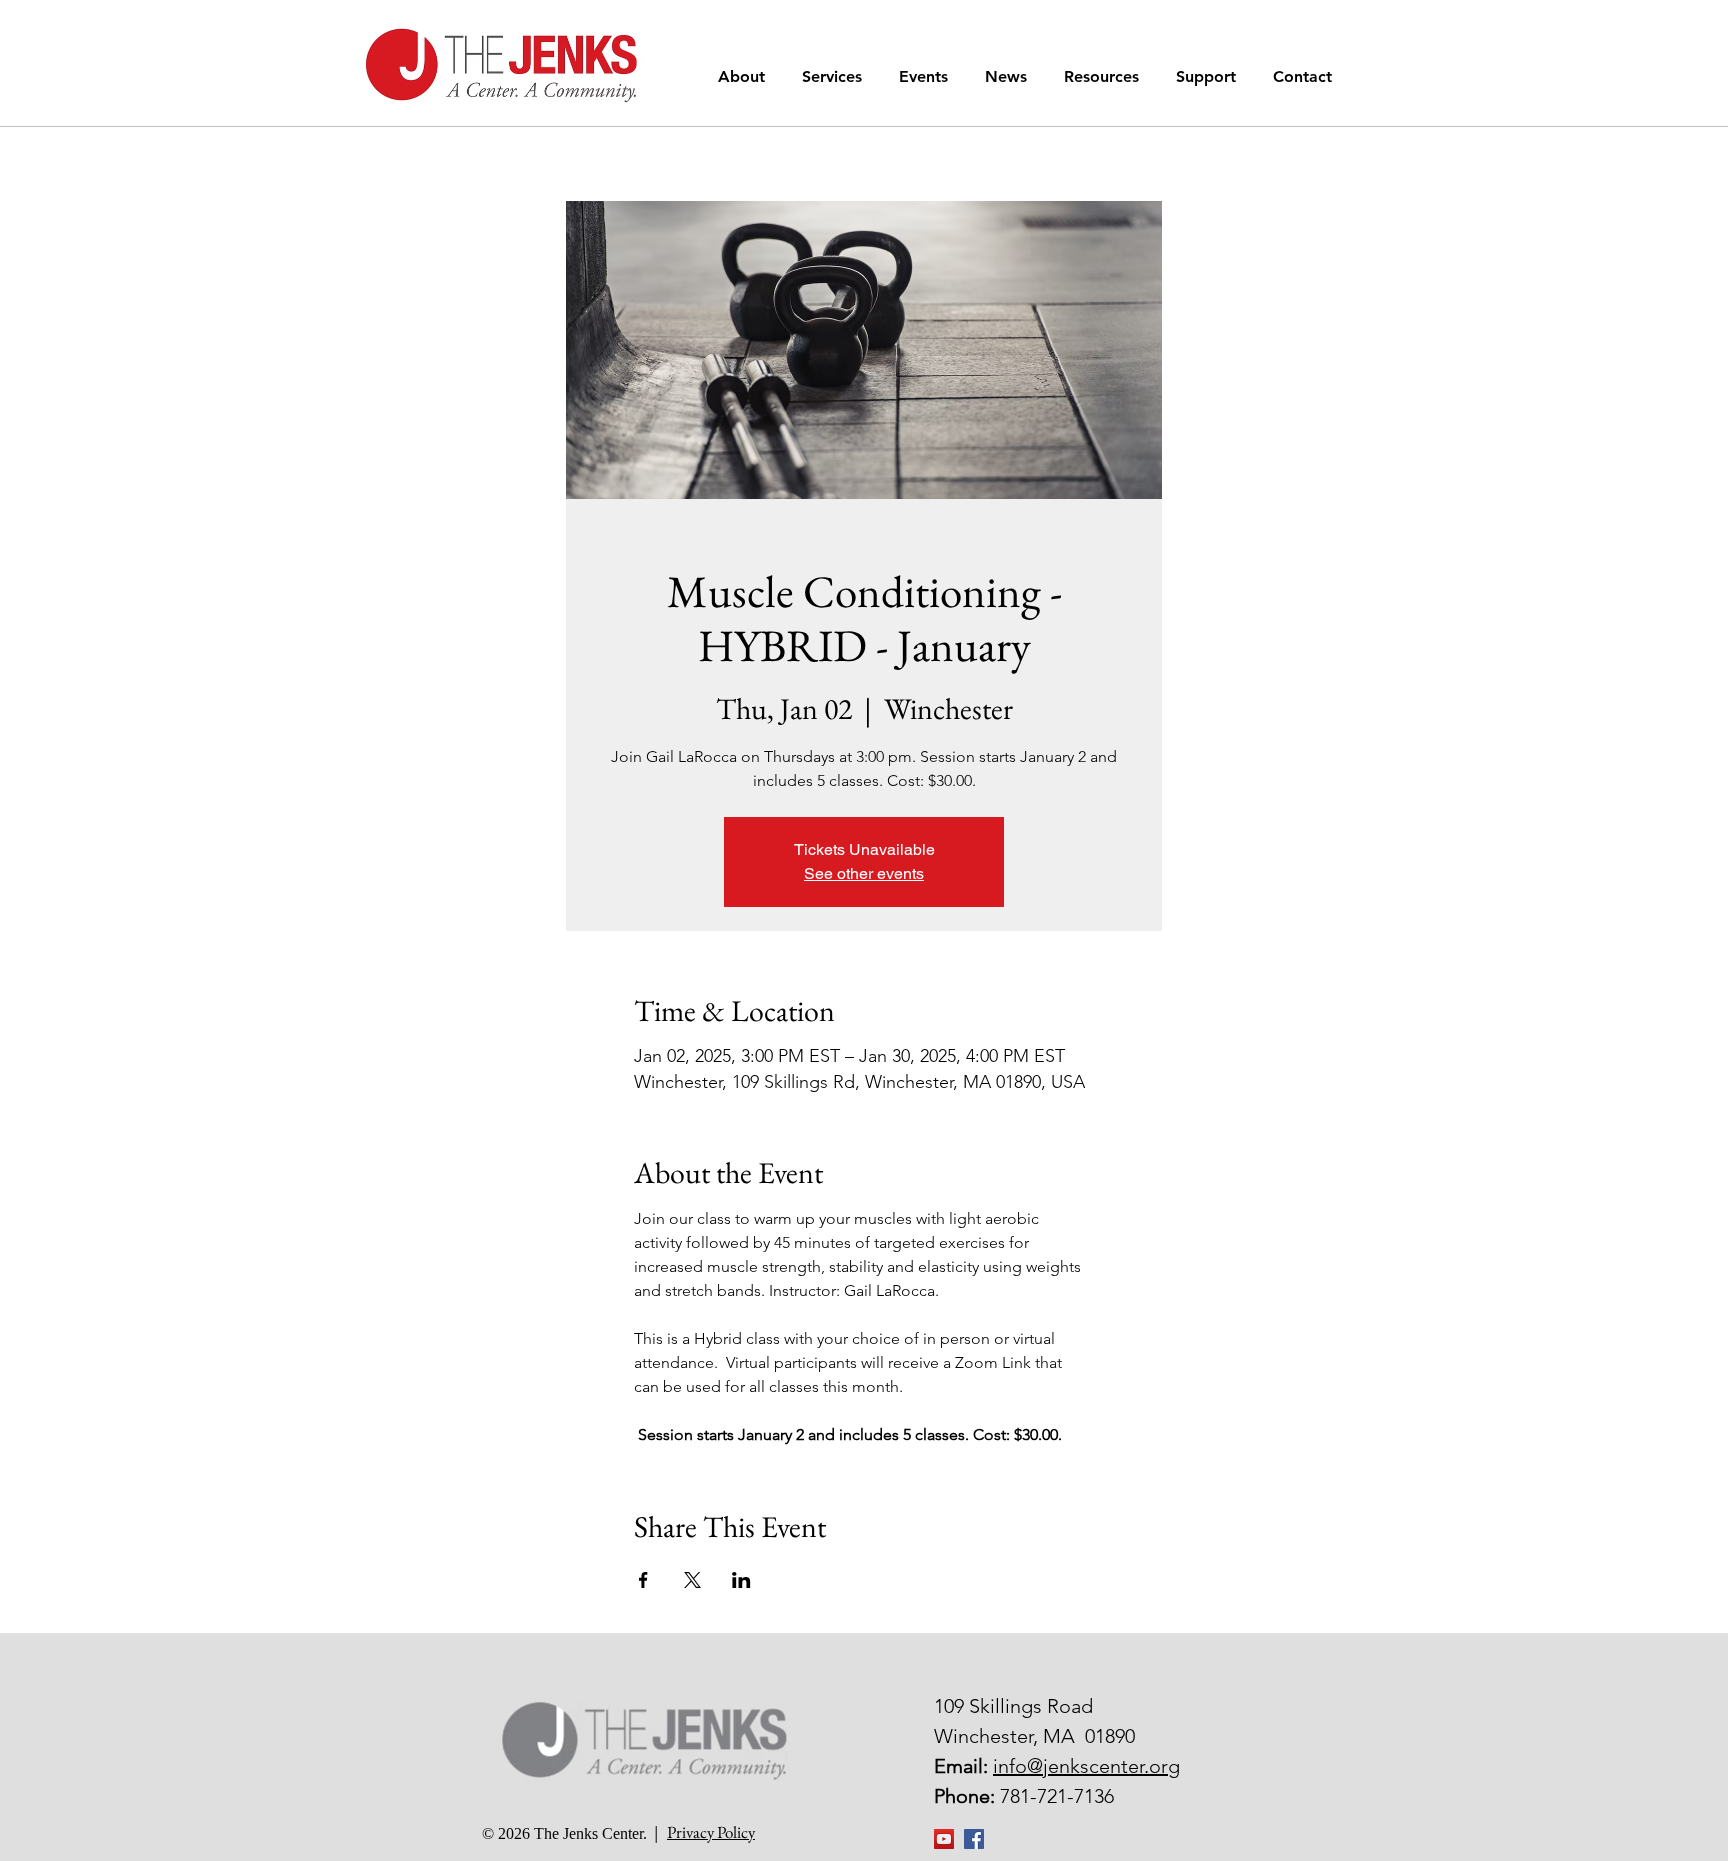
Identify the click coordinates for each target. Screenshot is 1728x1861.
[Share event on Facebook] (643, 1580)
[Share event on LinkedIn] (741, 1580)
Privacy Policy (711, 1832)
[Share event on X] (692, 1580)
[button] (745, 76)
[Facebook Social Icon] (974, 1839)
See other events (864, 873)
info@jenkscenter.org (1086, 1766)
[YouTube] (944, 1839)
